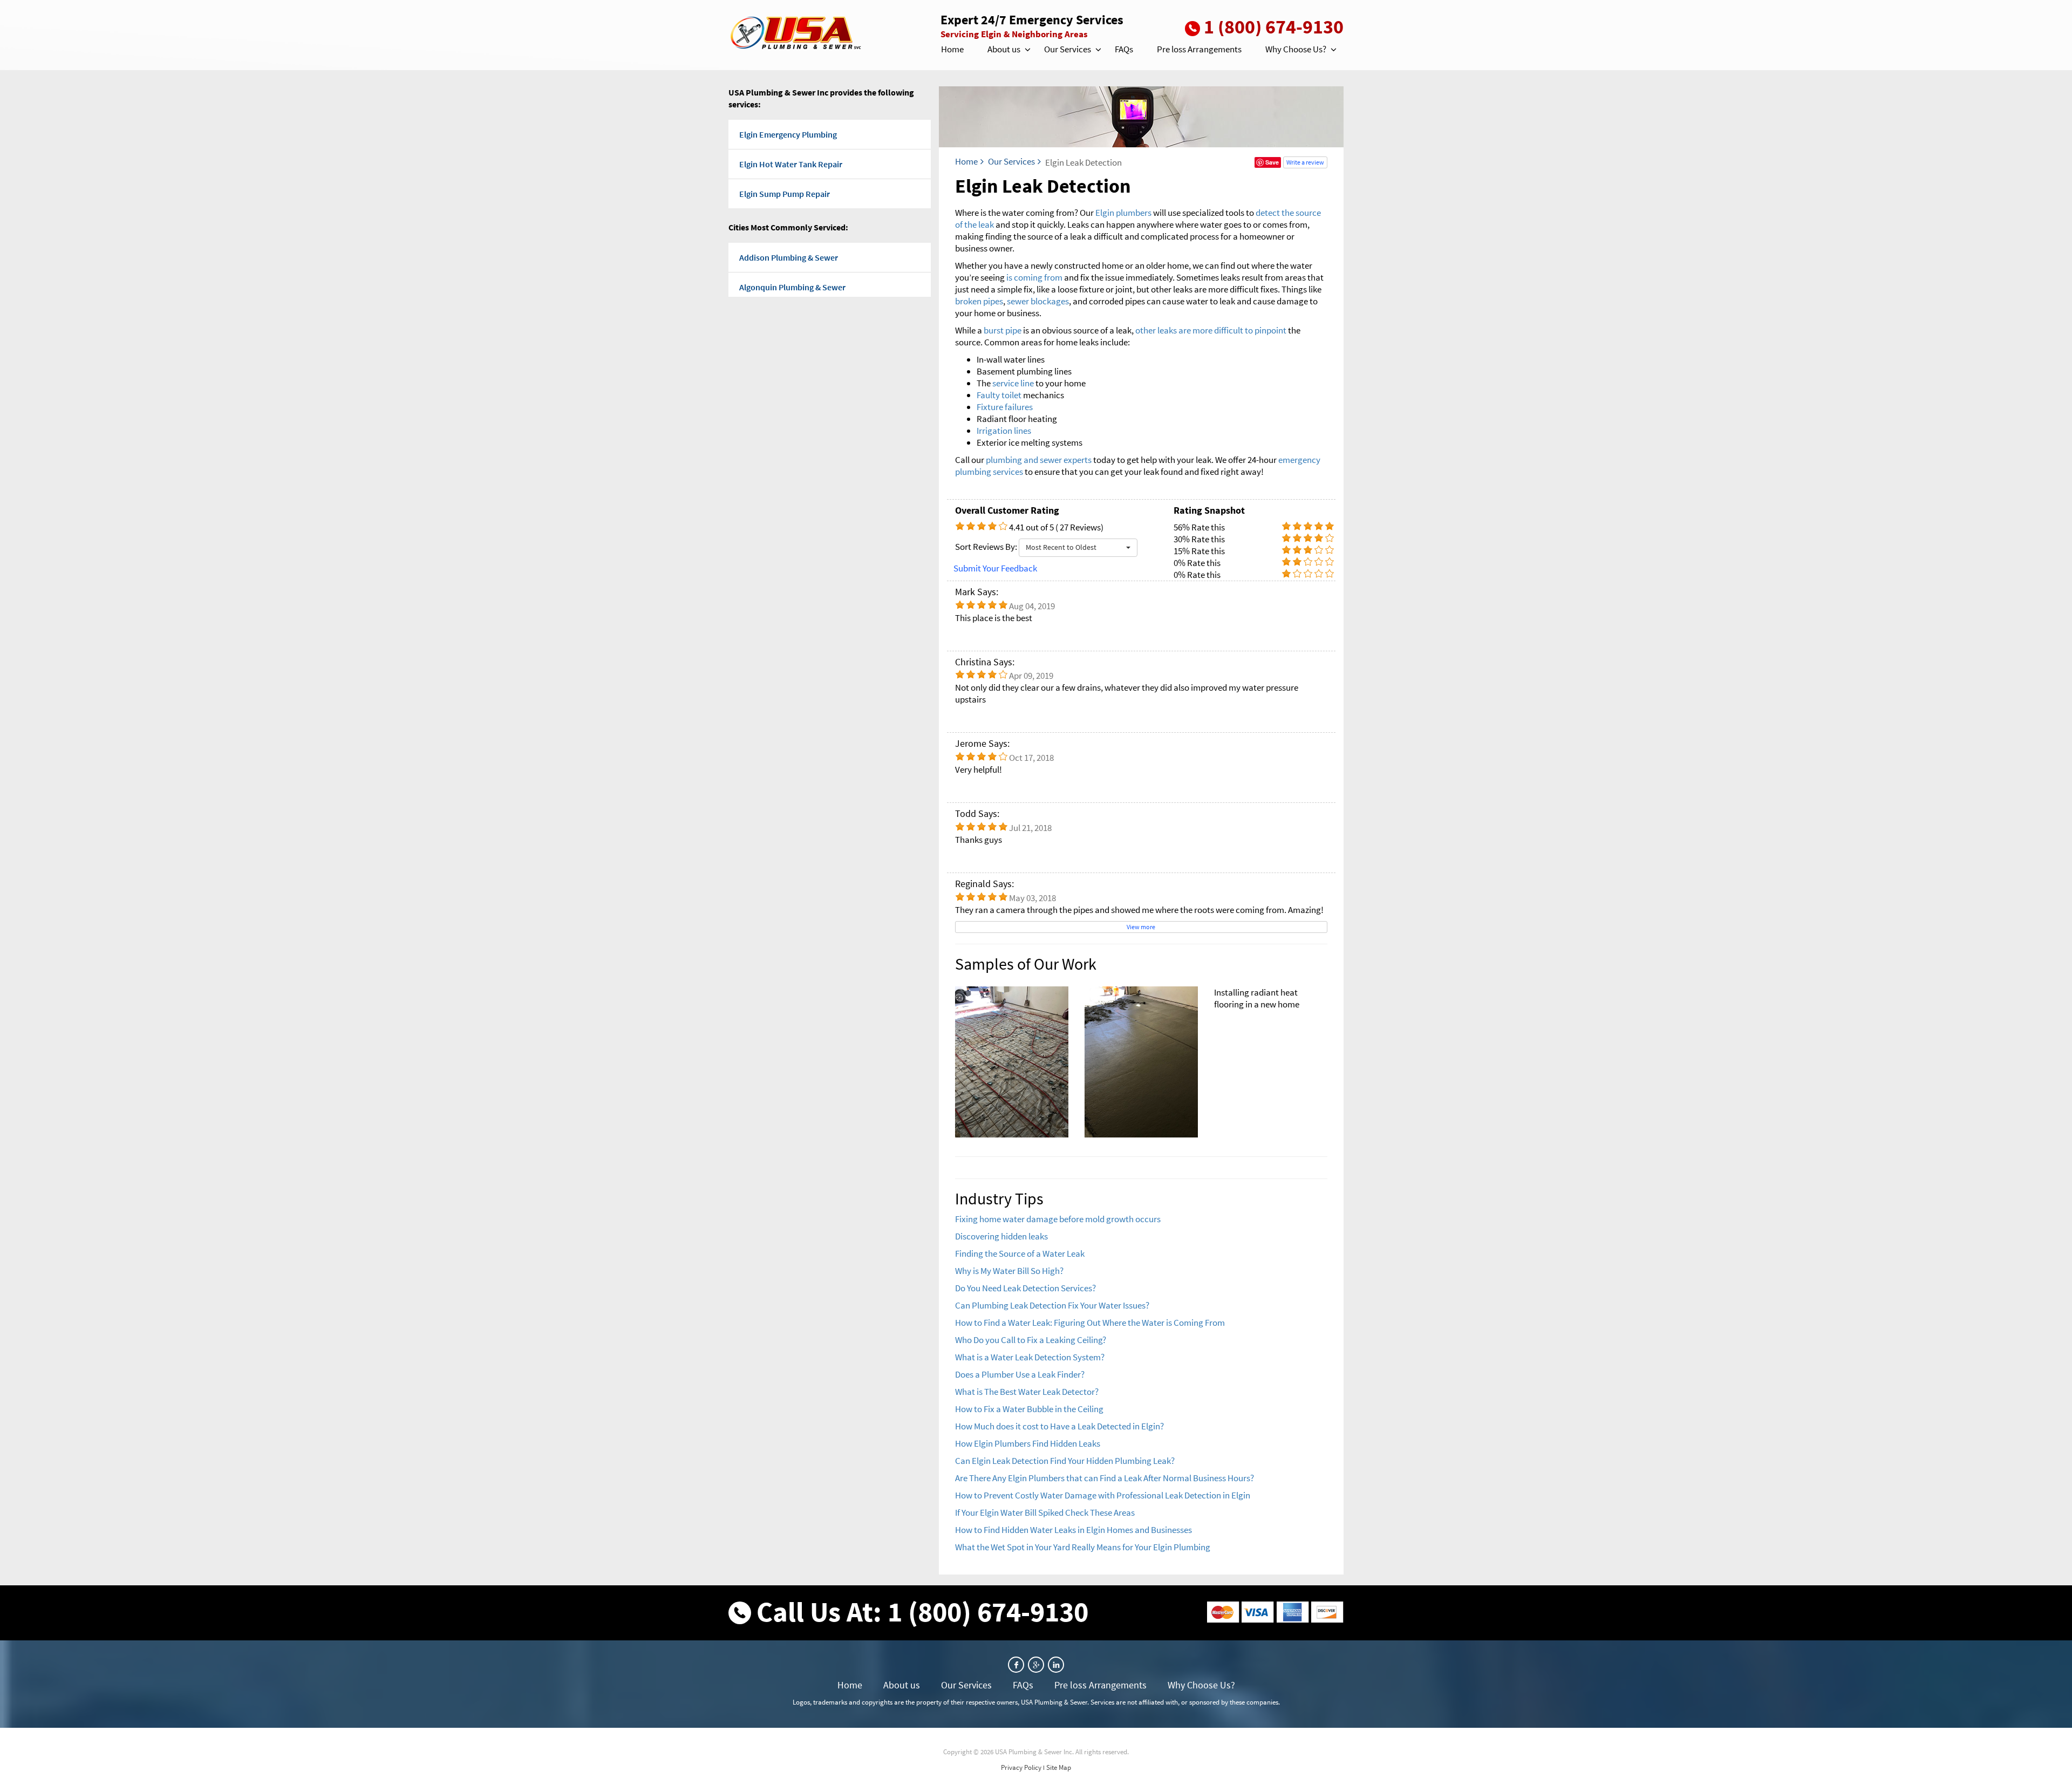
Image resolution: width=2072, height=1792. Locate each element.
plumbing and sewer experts (1039, 460)
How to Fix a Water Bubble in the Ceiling (1029, 1409)
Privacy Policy (1021, 1767)
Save (1272, 162)
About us (1004, 49)
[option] (1141, 1062)
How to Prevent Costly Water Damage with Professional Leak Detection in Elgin (1103, 1495)
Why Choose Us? (1296, 49)
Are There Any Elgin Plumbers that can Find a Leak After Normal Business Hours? (1105, 1478)
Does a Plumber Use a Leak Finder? (1020, 1374)
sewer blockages (1038, 301)
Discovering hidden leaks (1001, 1236)
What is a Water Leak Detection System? (1030, 1357)
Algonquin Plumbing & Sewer (792, 287)
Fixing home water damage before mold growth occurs (1058, 1219)
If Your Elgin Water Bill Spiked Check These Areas (1045, 1512)
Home (952, 49)
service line (1013, 383)
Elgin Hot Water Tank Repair (791, 164)
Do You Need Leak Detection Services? (1025, 1288)
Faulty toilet (999, 395)
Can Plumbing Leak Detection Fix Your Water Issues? (1052, 1305)
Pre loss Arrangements (1199, 49)
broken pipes (979, 301)
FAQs (1124, 49)
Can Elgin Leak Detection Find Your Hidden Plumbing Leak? (1065, 1461)
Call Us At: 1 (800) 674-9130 (922, 1612)
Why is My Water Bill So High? (1009, 1271)
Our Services (1068, 49)
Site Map (1059, 1767)
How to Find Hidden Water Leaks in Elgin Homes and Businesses (1074, 1530)
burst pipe (1003, 330)
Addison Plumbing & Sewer (789, 257)
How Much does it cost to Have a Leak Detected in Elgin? (1059, 1426)
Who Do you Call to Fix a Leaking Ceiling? (1031, 1340)
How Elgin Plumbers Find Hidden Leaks (1028, 1443)
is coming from (1034, 277)
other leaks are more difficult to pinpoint (1211, 330)
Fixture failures (1005, 407)
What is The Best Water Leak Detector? (1027, 1392)
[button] (1027, 50)
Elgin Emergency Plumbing (788, 134)
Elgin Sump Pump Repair (785, 194)
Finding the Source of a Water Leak (1020, 1253)
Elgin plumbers (1124, 213)
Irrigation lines (1004, 431)
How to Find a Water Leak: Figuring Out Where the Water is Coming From (1090, 1323)
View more (1141, 927)
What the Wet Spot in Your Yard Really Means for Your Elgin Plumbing (1083, 1547)
